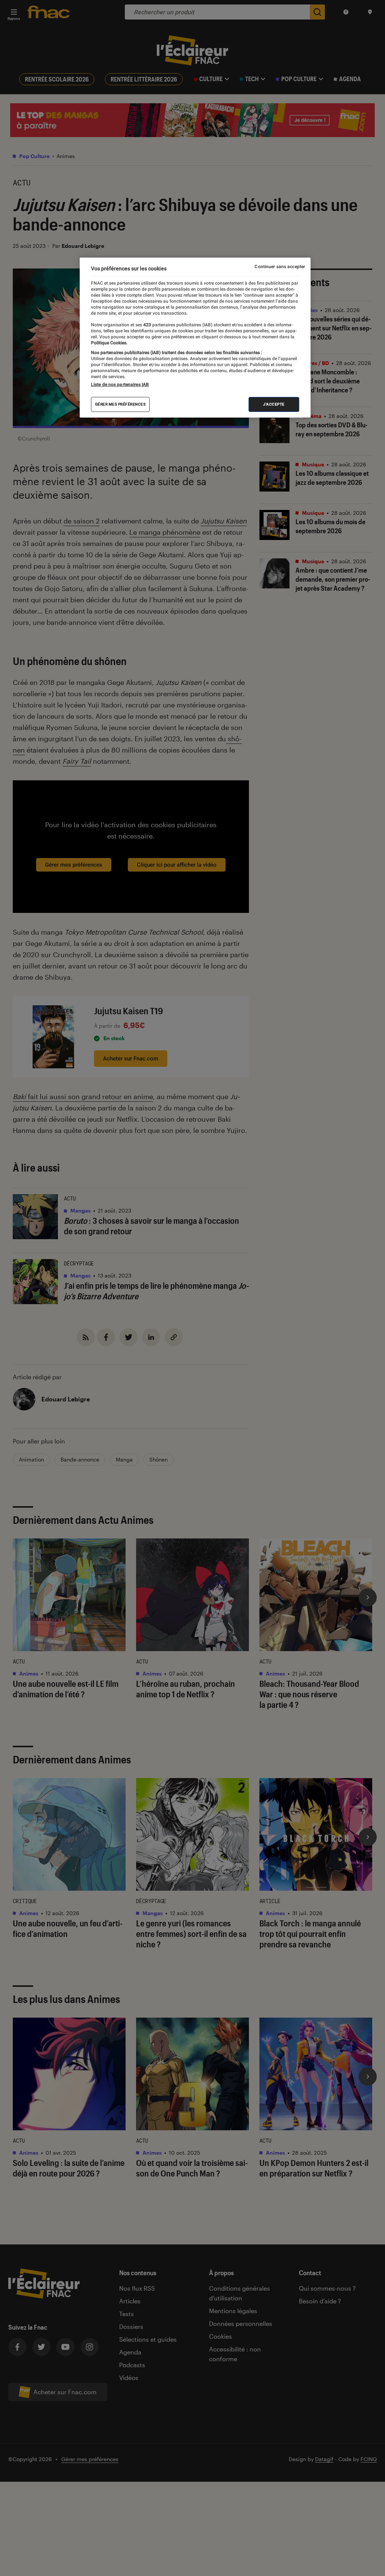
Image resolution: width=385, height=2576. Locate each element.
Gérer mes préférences (121, 404)
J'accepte (274, 404)
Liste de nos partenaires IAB (120, 385)
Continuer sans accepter (280, 267)
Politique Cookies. (109, 343)
